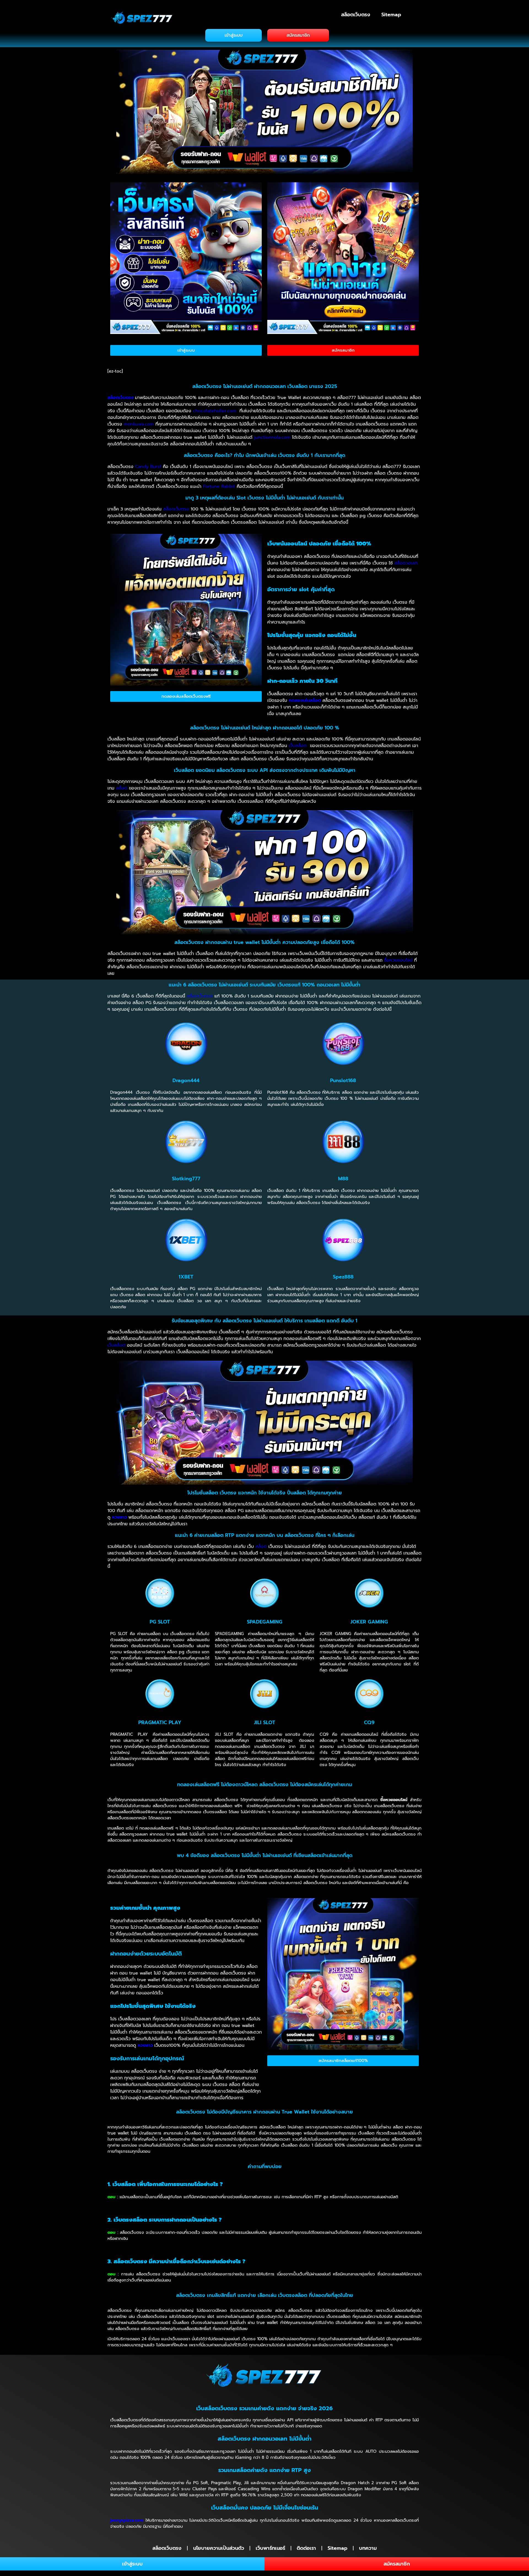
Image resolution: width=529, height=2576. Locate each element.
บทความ (368, 2548)
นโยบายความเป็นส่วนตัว (219, 2548)
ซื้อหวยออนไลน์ (398, 960)
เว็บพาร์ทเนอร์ (270, 2548)
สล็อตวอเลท (406, 563)
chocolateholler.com (214, 411)
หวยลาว (119, 1517)
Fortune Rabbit (219, 486)
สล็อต (122, 788)
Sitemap (391, 15)
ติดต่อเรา (306, 2548)
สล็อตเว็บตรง (356, 15)
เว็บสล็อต (298, 746)
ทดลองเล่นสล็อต (305, 700)
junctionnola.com (272, 437)
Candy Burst (148, 467)
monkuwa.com (139, 424)
